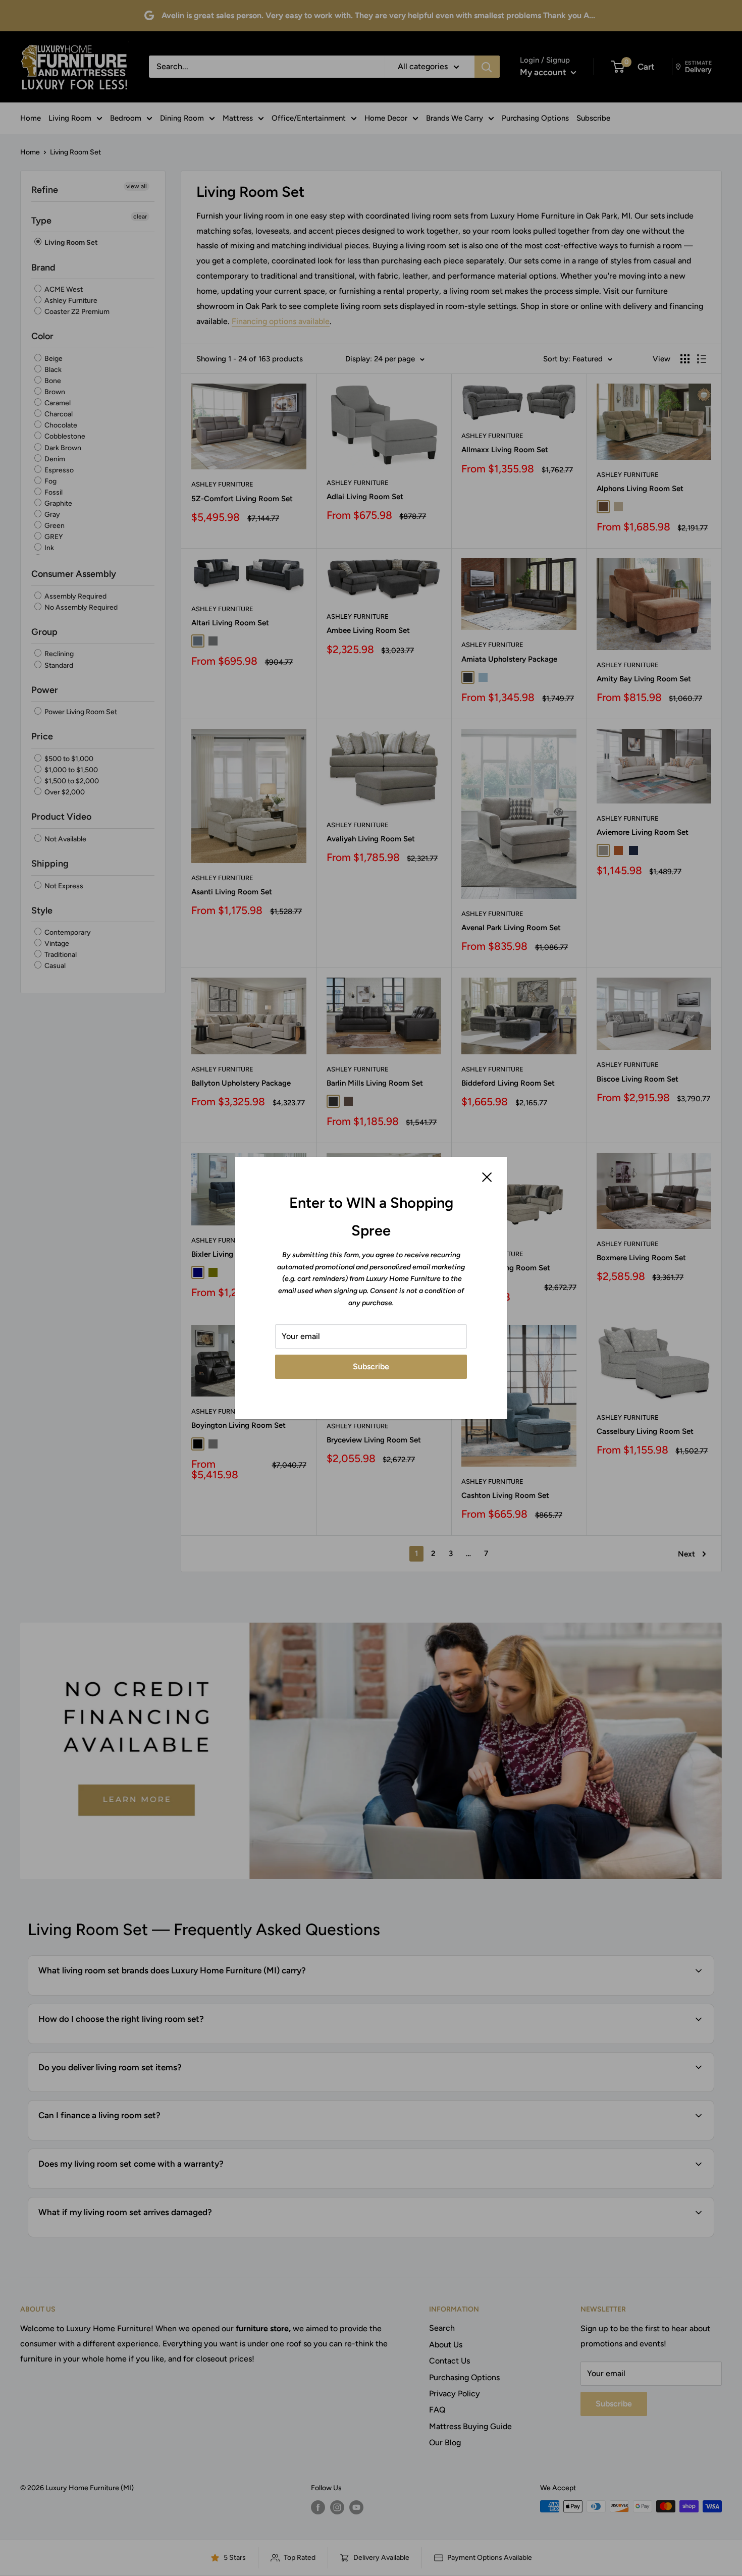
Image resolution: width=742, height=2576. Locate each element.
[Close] (487, 1176)
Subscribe (371, 1366)
